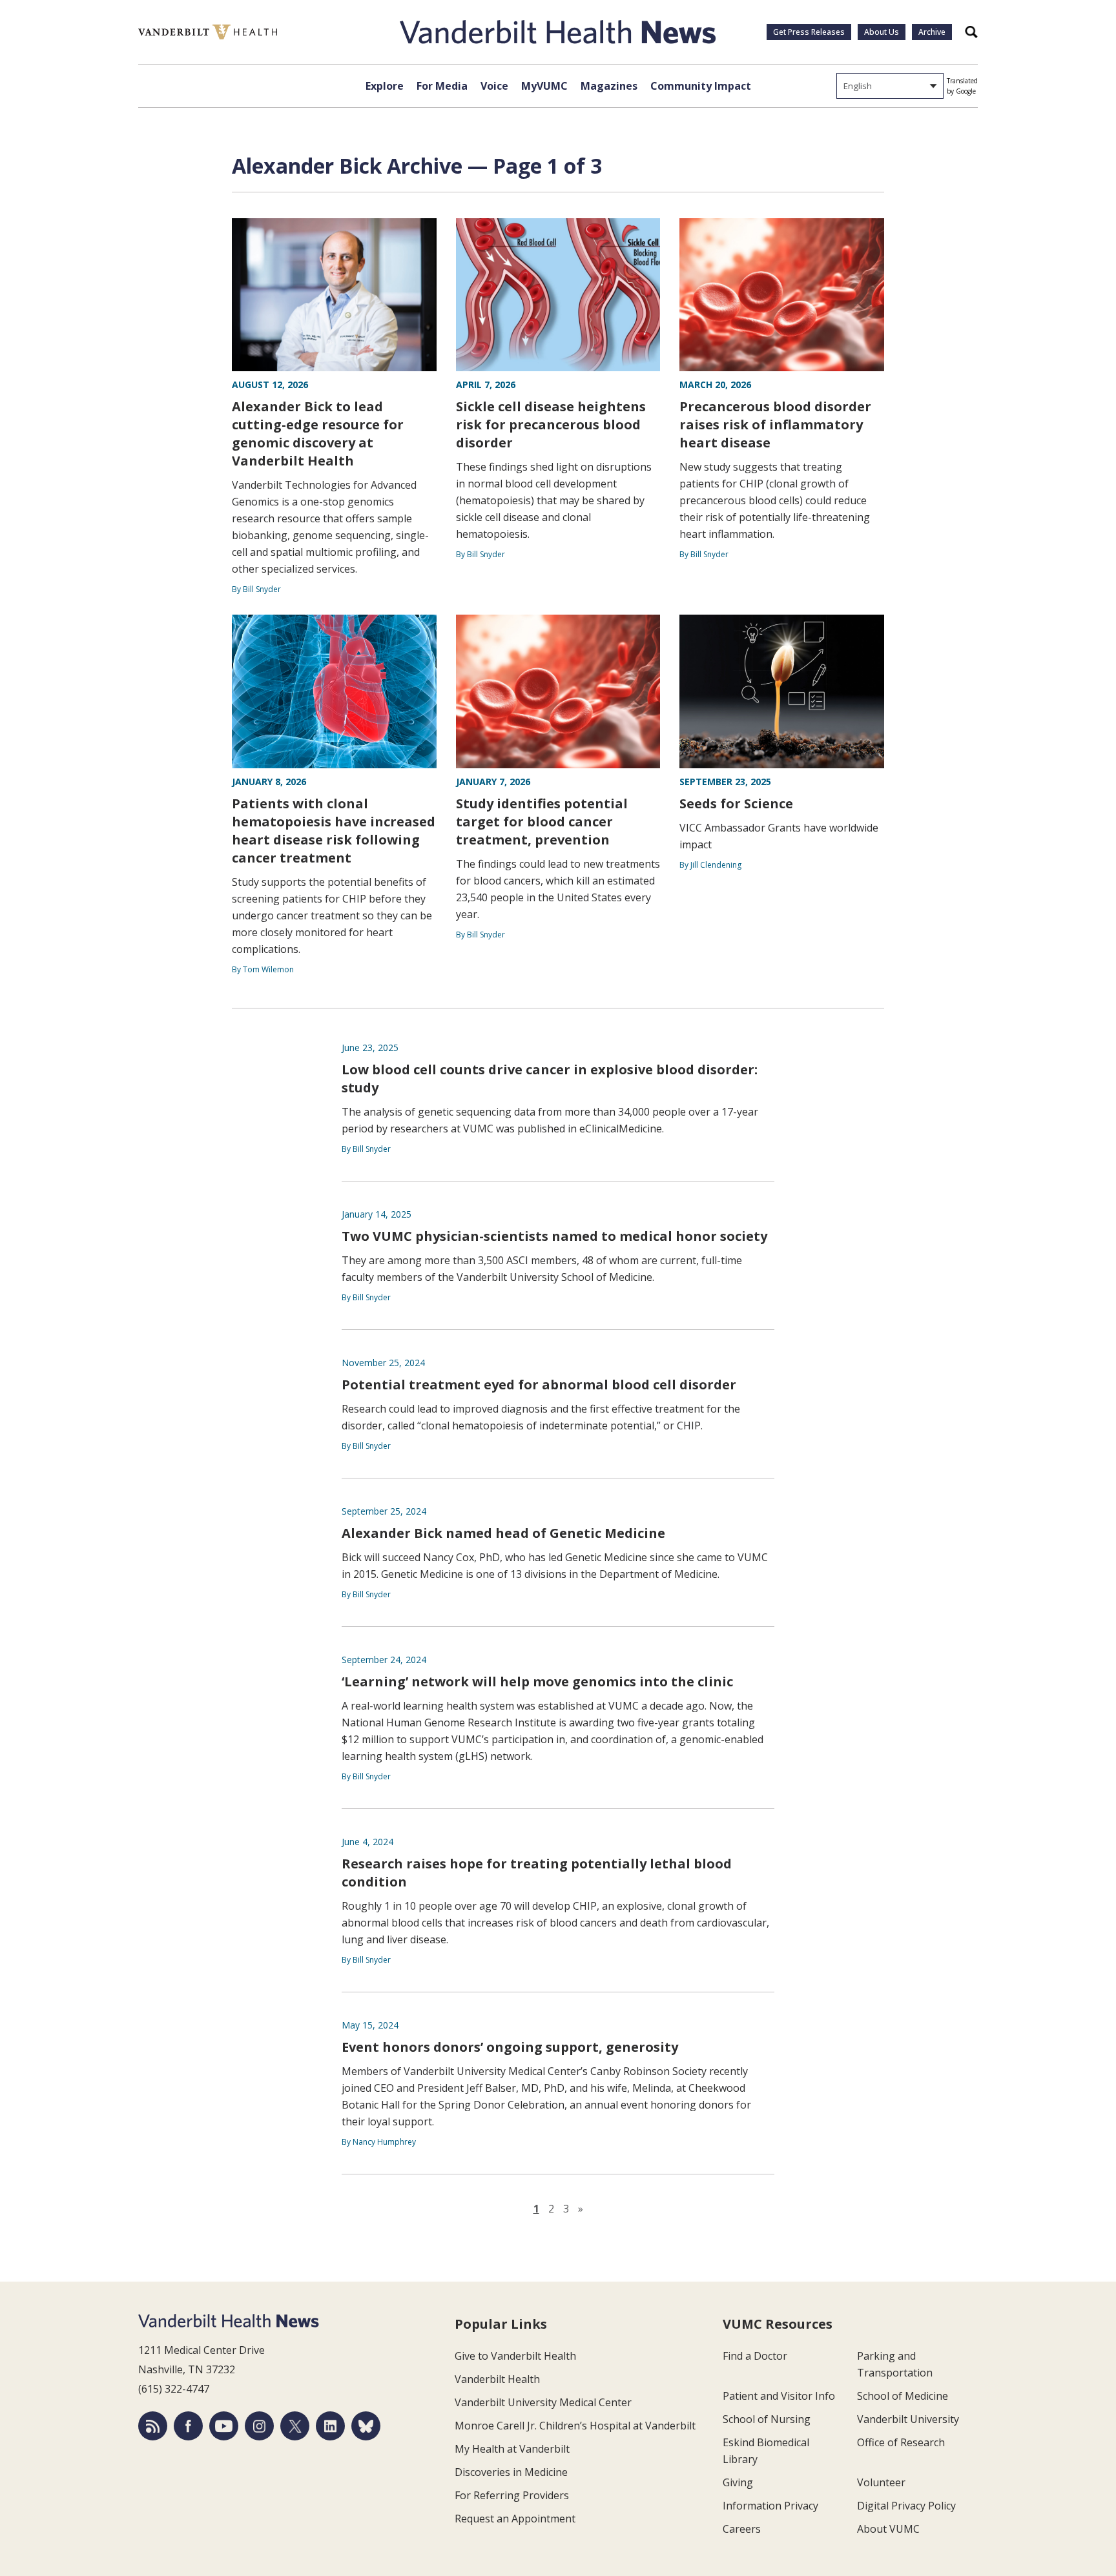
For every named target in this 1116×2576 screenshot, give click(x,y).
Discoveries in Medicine (511, 2472)
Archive (932, 32)
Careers (742, 2529)
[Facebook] (188, 2426)
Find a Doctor (755, 2356)
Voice (494, 86)
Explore (385, 86)
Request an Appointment (515, 2519)
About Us (882, 32)
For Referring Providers (512, 2495)
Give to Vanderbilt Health (515, 2356)
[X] (295, 2426)
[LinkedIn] (330, 2426)
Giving (738, 2482)
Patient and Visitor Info (779, 2396)
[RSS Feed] (153, 2426)
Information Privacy (770, 2506)
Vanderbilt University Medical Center (543, 2402)
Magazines (609, 86)
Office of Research (901, 2442)
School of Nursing (767, 2419)
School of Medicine (903, 2396)
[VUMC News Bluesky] (366, 2426)
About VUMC (888, 2529)
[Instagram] (259, 2426)
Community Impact (701, 86)
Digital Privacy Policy (906, 2506)
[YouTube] (224, 2426)
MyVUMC (544, 86)
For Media (442, 86)
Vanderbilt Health (497, 2379)
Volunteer (881, 2482)
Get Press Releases (809, 32)
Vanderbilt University (908, 2419)
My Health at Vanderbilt (512, 2449)
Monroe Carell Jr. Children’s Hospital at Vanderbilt (575, 2426)
